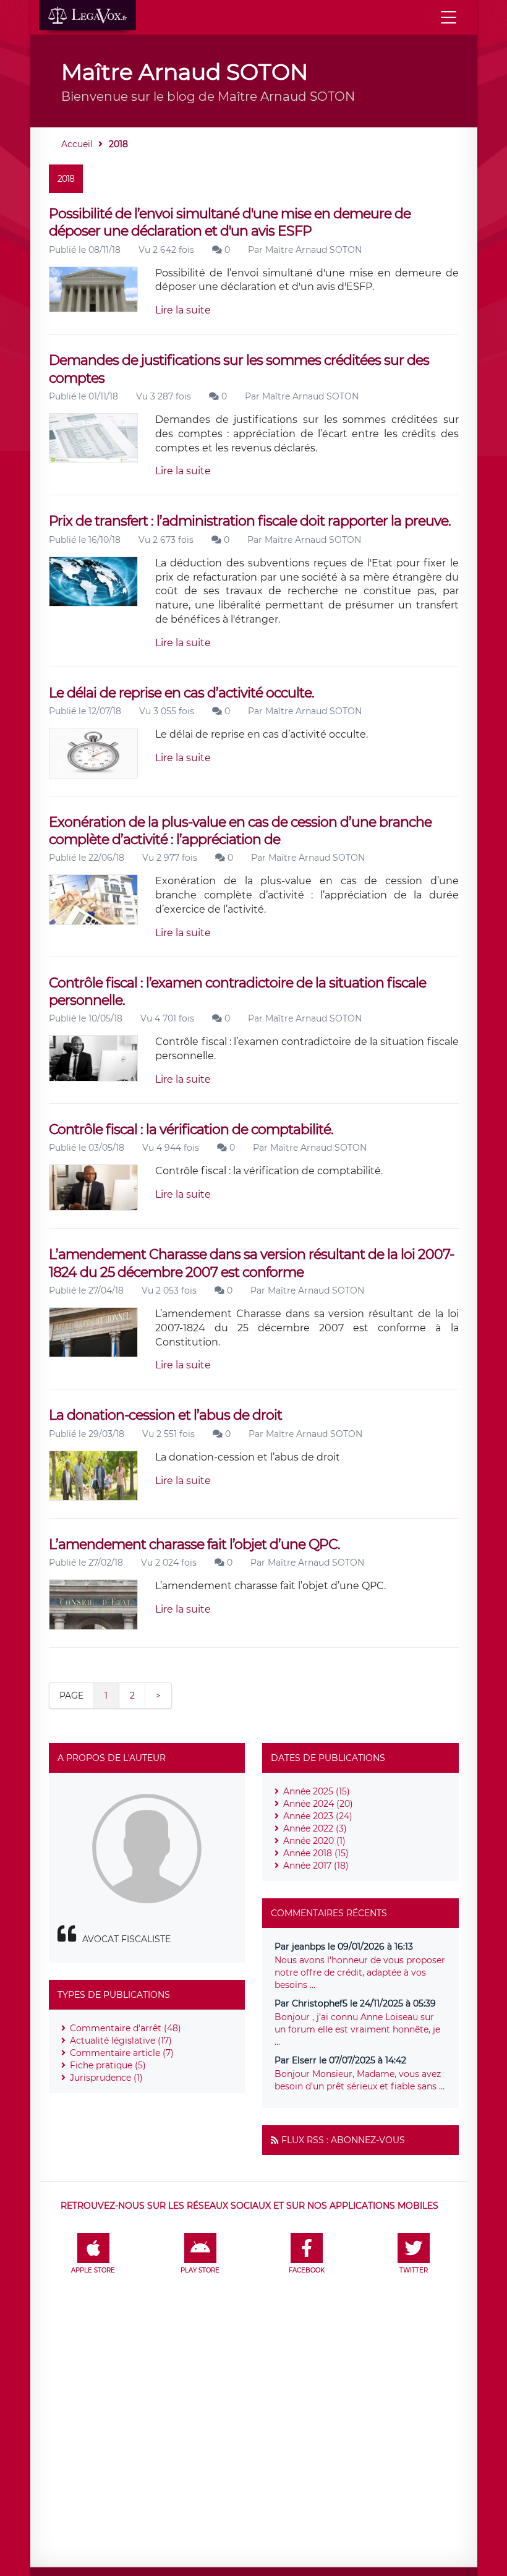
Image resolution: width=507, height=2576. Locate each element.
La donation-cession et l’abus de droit (165, 1415)
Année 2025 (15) (317, 1791)
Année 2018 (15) (316, 1853)
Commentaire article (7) (122, 2053)
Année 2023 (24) (318, 1816)
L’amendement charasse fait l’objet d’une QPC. (194, 1544)
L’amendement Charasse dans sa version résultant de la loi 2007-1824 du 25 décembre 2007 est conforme (251, 1263)
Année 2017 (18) (316, 1866)
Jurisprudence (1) (106, 2078)
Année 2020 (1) (314, 1841)
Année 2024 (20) (318, 1804)
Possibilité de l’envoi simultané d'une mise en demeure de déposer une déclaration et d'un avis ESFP (230, 222)
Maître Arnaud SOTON (313, 250)
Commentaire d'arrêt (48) (126, 2028)
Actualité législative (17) (121, 2041)
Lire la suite (183, 310)
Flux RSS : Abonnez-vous (343, 2140)
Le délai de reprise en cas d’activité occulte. (181, 693)
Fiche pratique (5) (108, 2065)
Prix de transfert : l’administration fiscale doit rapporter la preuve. (250, 521)
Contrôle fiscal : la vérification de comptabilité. (191, 1129)
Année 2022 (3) (315, 1828)
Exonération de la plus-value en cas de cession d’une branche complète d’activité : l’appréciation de (240, 831)
